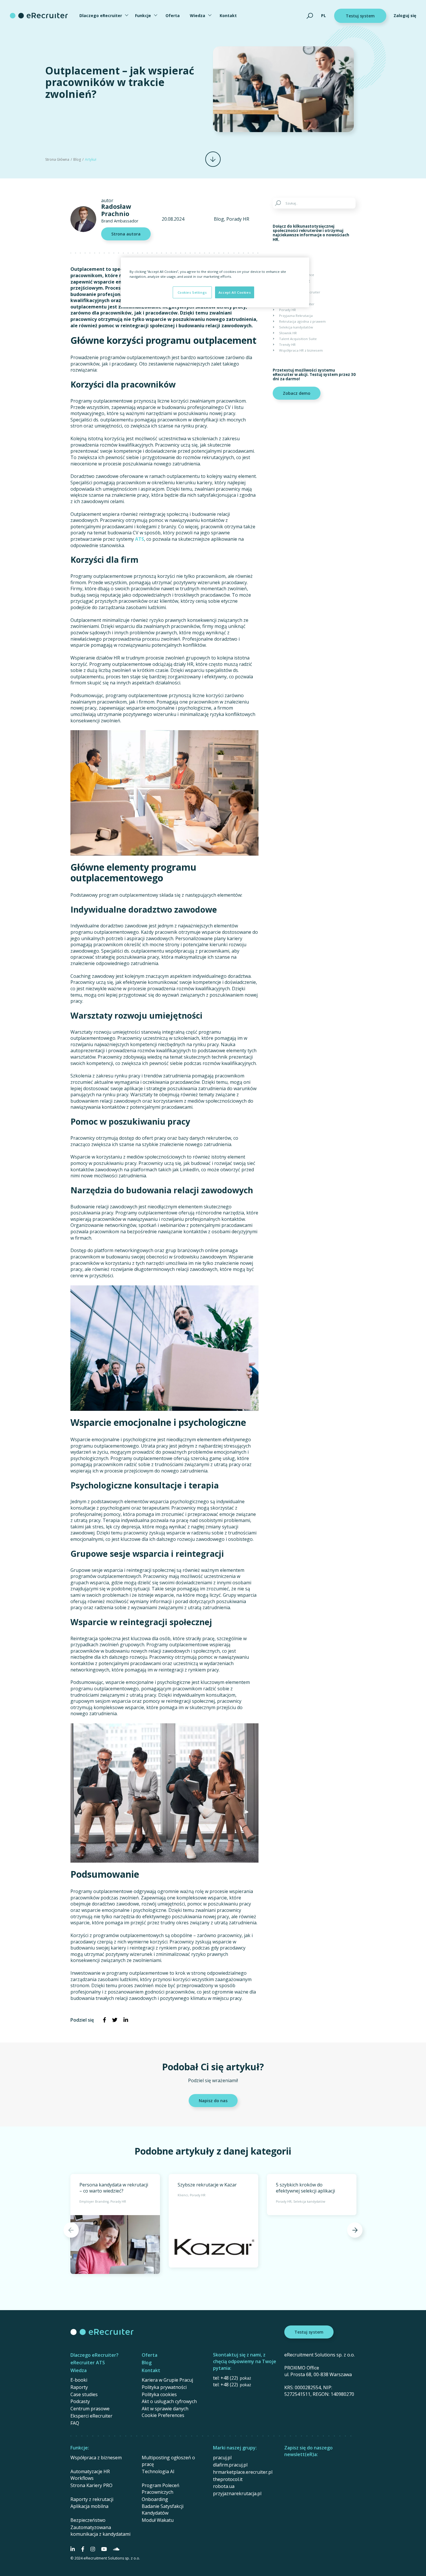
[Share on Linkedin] (126, 2020)
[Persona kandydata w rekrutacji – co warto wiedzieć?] (115, 2224)
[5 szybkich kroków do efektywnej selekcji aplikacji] (312, 2195)
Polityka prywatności (164, 2387)
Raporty (79, 2387)
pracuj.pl (222, 2458)
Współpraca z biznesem (96, 2458)
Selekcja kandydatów (296, 327)
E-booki (79, 2380)
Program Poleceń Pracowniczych (161, 2489)
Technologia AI (158, 2471)
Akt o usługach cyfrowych (169, 2401)
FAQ (75, 2423)
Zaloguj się (405, 15)
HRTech (285, 286)
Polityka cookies (159, 2394)
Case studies (84, 2394)
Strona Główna (57, 159)
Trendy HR (287, 345)
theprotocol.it (228, 2479)
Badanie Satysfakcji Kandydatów (163, 2510)
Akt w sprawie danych (165, 2409)
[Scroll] (213, 159)
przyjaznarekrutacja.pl (237, 2493)
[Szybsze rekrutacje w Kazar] (213, 2221)
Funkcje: (80, 2448)
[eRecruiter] (39, 16)
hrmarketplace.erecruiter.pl (243, 2472)
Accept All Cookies (235, 292)
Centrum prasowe (90, 2409)
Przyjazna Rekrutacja (296, 316)
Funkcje (143, 15)
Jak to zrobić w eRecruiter (300, 292)
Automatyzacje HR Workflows (90, 2475)
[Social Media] (73, 2549)
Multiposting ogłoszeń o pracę (168, 2461)
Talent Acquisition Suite (298, 339)
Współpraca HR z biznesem (301, 350)
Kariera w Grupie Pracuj (167, 2380)
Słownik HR (288, 333)
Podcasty (80, 2401)
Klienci (284, 298)
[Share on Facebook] (104, 2020)
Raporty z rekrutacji (92, 2499)
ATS (140, 539)
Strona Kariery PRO (91, 2485)
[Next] (355, 2230)
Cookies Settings (192, 292)
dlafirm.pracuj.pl (230, 2465)
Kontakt (228, 15)
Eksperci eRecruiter (91, 2416)
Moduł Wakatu (158, 2520)
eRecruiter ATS (88, 2363)
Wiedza (197, 15)
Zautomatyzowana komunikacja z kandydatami (100, 2531)
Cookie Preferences (163, 2415)
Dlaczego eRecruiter (101, 15)
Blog (77, 159)
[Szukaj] (310, 16)
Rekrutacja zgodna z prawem (302, 321)
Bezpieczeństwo (88, 2520)
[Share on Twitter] (115, 2020)
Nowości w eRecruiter (297, 304)
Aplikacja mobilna (89, 2506)
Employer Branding (294, 281)
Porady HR (238, 219)
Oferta (173, 15)
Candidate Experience (297, 275)
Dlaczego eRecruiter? (94, 2355)
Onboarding (155, 2499)
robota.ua (224, 2486)
